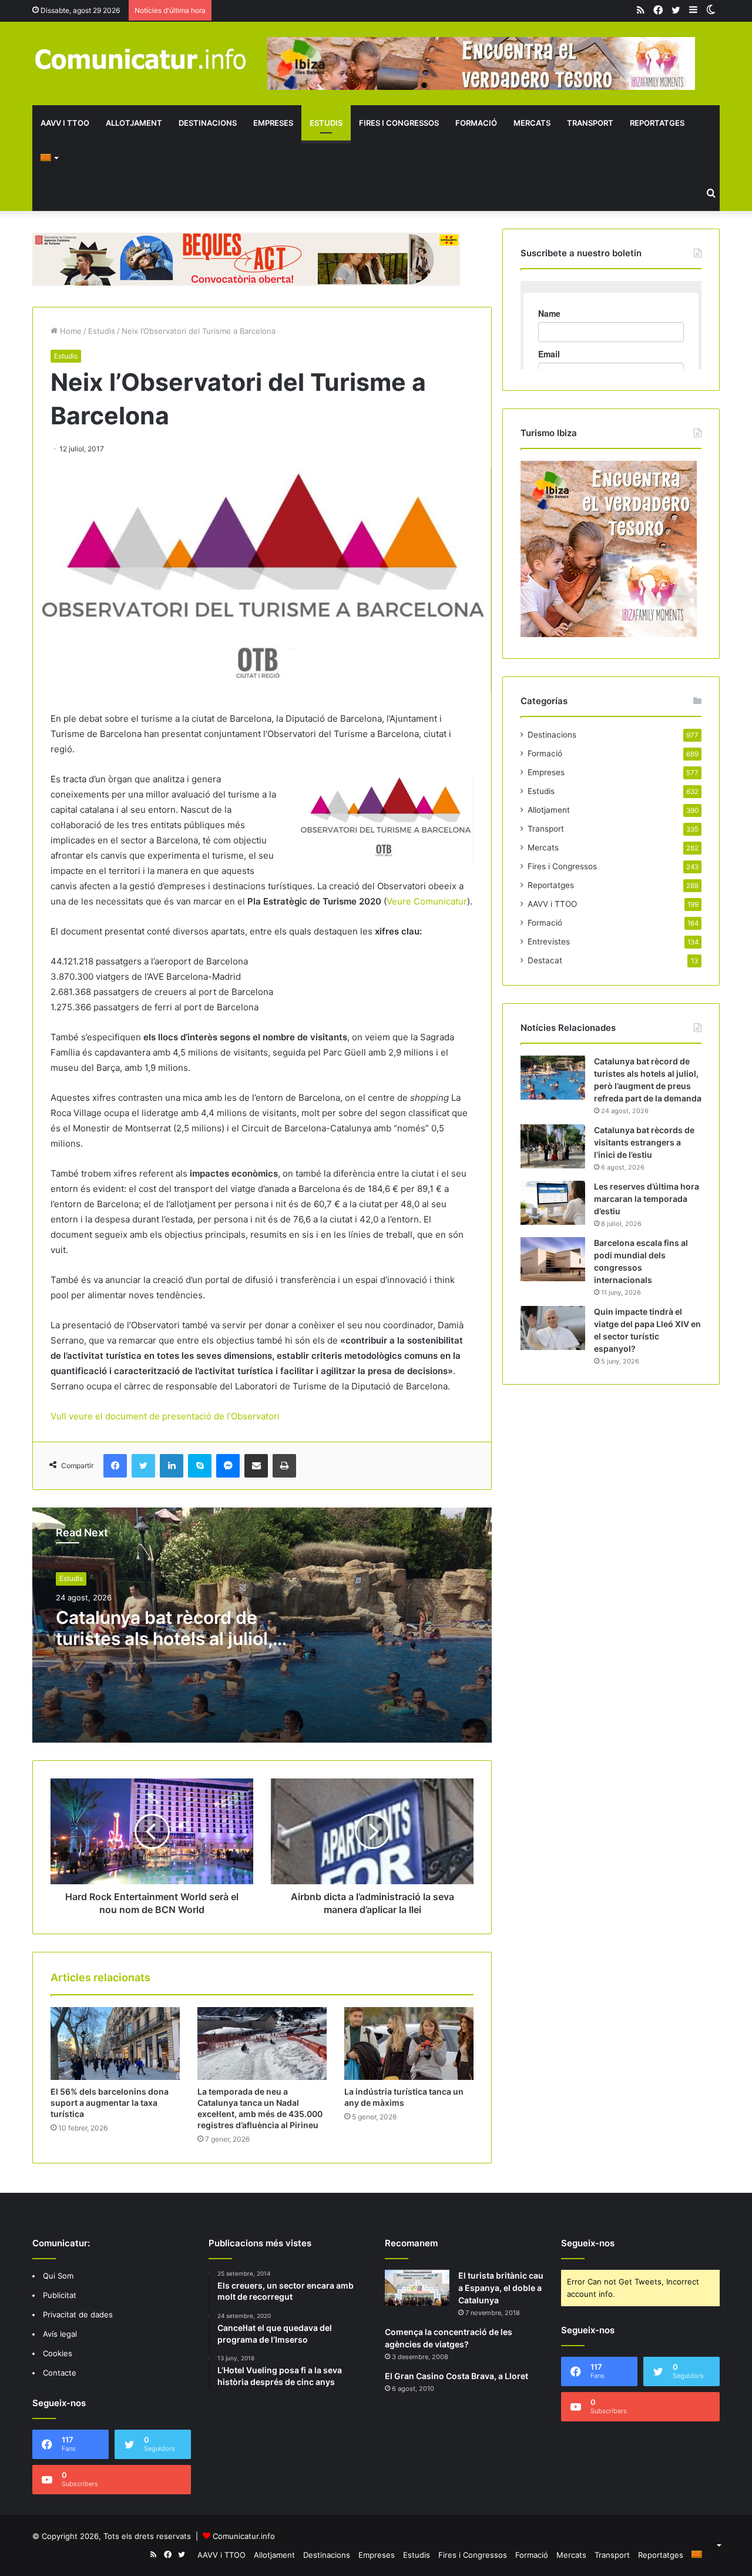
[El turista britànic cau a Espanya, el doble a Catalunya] (417, 2288)
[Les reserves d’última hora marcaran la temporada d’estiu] (553, 1203)
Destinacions (208, 123)
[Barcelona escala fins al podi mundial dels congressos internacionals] (553, 1259)
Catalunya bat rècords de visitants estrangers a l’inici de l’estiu (644, 1142)
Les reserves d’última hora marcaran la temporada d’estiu (647, 1199)
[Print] (284, 1466)
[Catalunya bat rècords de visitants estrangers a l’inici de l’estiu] (553, 1146)
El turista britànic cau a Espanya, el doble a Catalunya (501, 2288)
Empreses (273, 123)
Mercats (532, 123)
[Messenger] (228, 1466)
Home (70, 331)
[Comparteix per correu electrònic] (256, 1466)
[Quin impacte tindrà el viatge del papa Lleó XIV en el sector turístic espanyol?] (553, 1328)
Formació (476, 123)
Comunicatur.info (244, 2536)
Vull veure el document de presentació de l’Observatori (165, 1416)
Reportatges (657, 123)
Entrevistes (549, 942)
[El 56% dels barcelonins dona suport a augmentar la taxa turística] (115, 2044)
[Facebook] (115, 1466)
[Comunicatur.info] (141, 58)
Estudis (326, 123)
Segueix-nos (588, 2243)
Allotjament (134, 123)
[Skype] (200, 1466)
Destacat (545, 960)
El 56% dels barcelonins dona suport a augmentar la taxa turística (110, 2103)
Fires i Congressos (399, 123)
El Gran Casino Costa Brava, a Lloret (456, 2376)
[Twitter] (143, 1466)
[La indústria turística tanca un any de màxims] (409, 2044)
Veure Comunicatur (427, 901)
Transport (590, 123)
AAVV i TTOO (65, 123)
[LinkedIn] (172, 1466)
